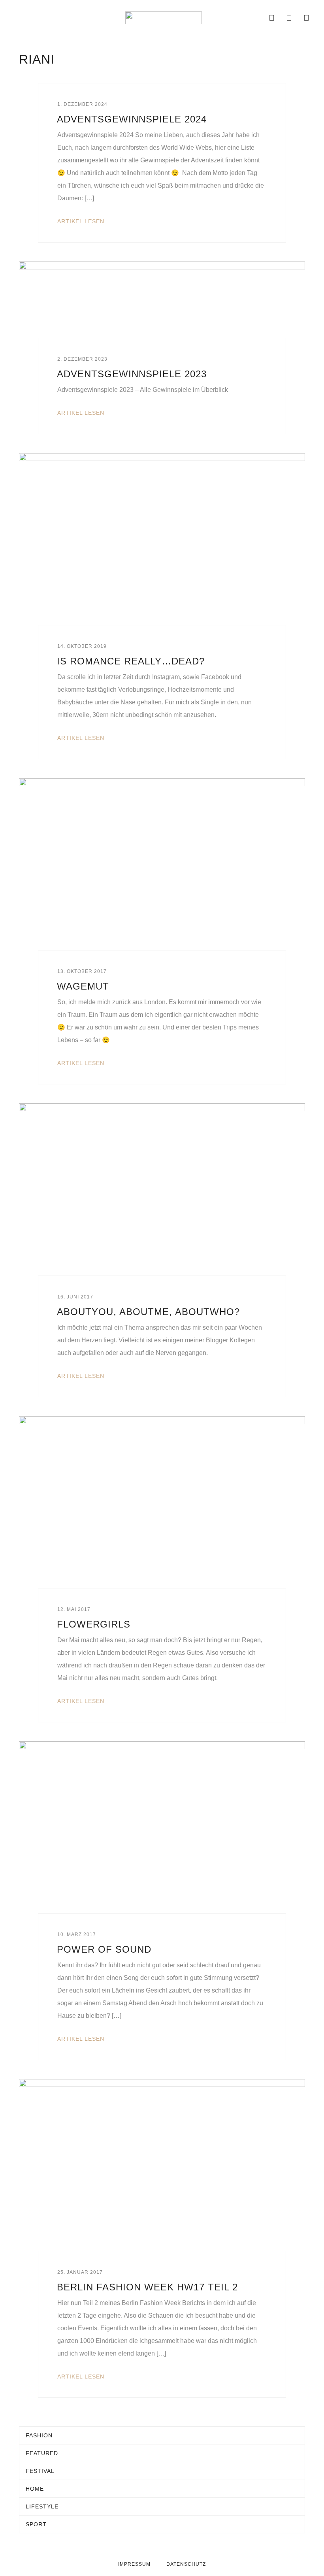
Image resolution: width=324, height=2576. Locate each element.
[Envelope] (254, 18)
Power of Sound (104, 1949)
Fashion (39, 2435)
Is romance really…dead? (131, 661)
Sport (36, 2524)
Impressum (134, 2564)
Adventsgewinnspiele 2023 (132, 374)
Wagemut (83, 986)
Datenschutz (186, 2564)
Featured (42, 2453)
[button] (17, 18)
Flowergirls (94, 1624)
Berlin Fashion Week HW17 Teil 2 (147, 2287)
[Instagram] (289, 18)
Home (35, 2489)
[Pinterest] (307, 18)
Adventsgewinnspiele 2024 (132, 119)
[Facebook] (272, 18)
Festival (40, 2471)
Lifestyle (42, 2506)
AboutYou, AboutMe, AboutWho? (148, 1312)
